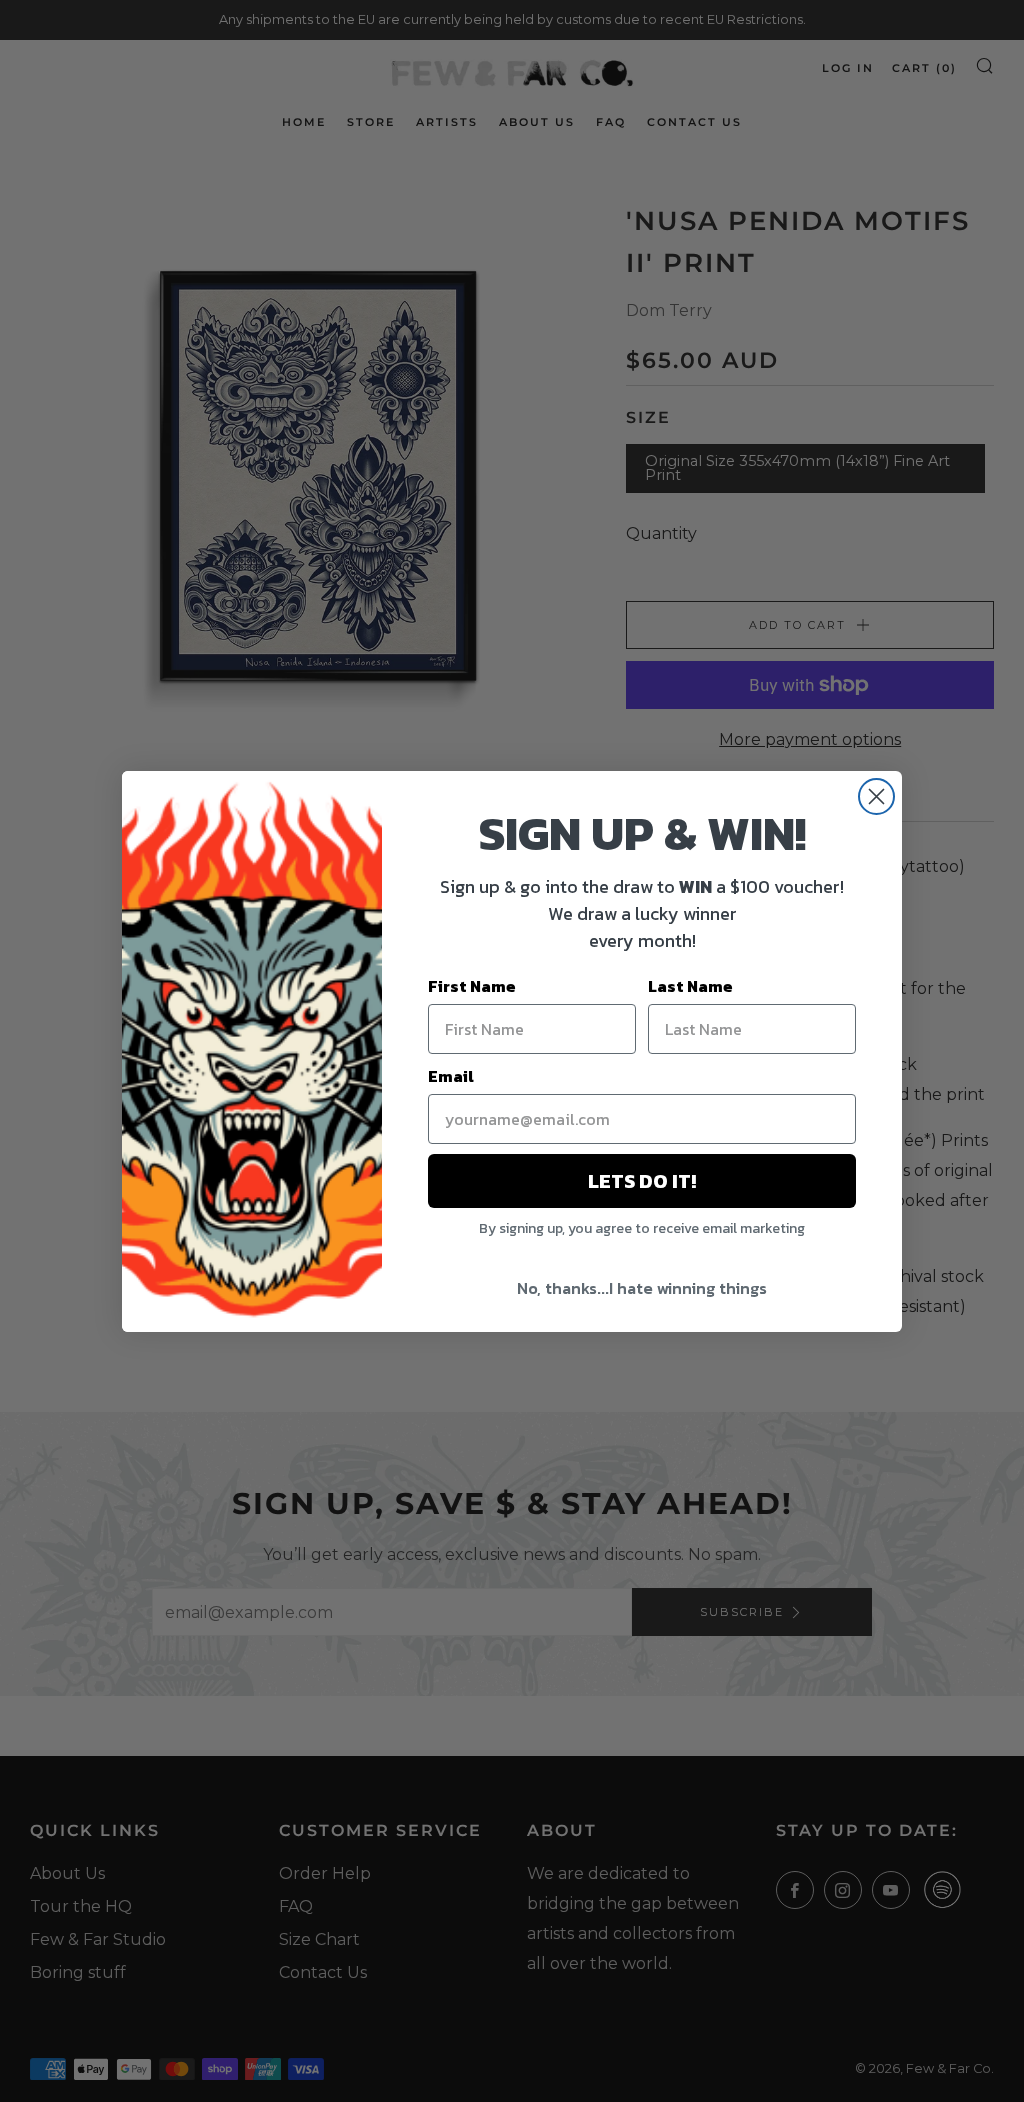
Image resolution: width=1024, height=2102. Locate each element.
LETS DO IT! (642, 1181)
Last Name (690, 986)
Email (451, 1076)
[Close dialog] (876, 796)
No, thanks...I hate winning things (642, 1288)
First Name (472, 986)
